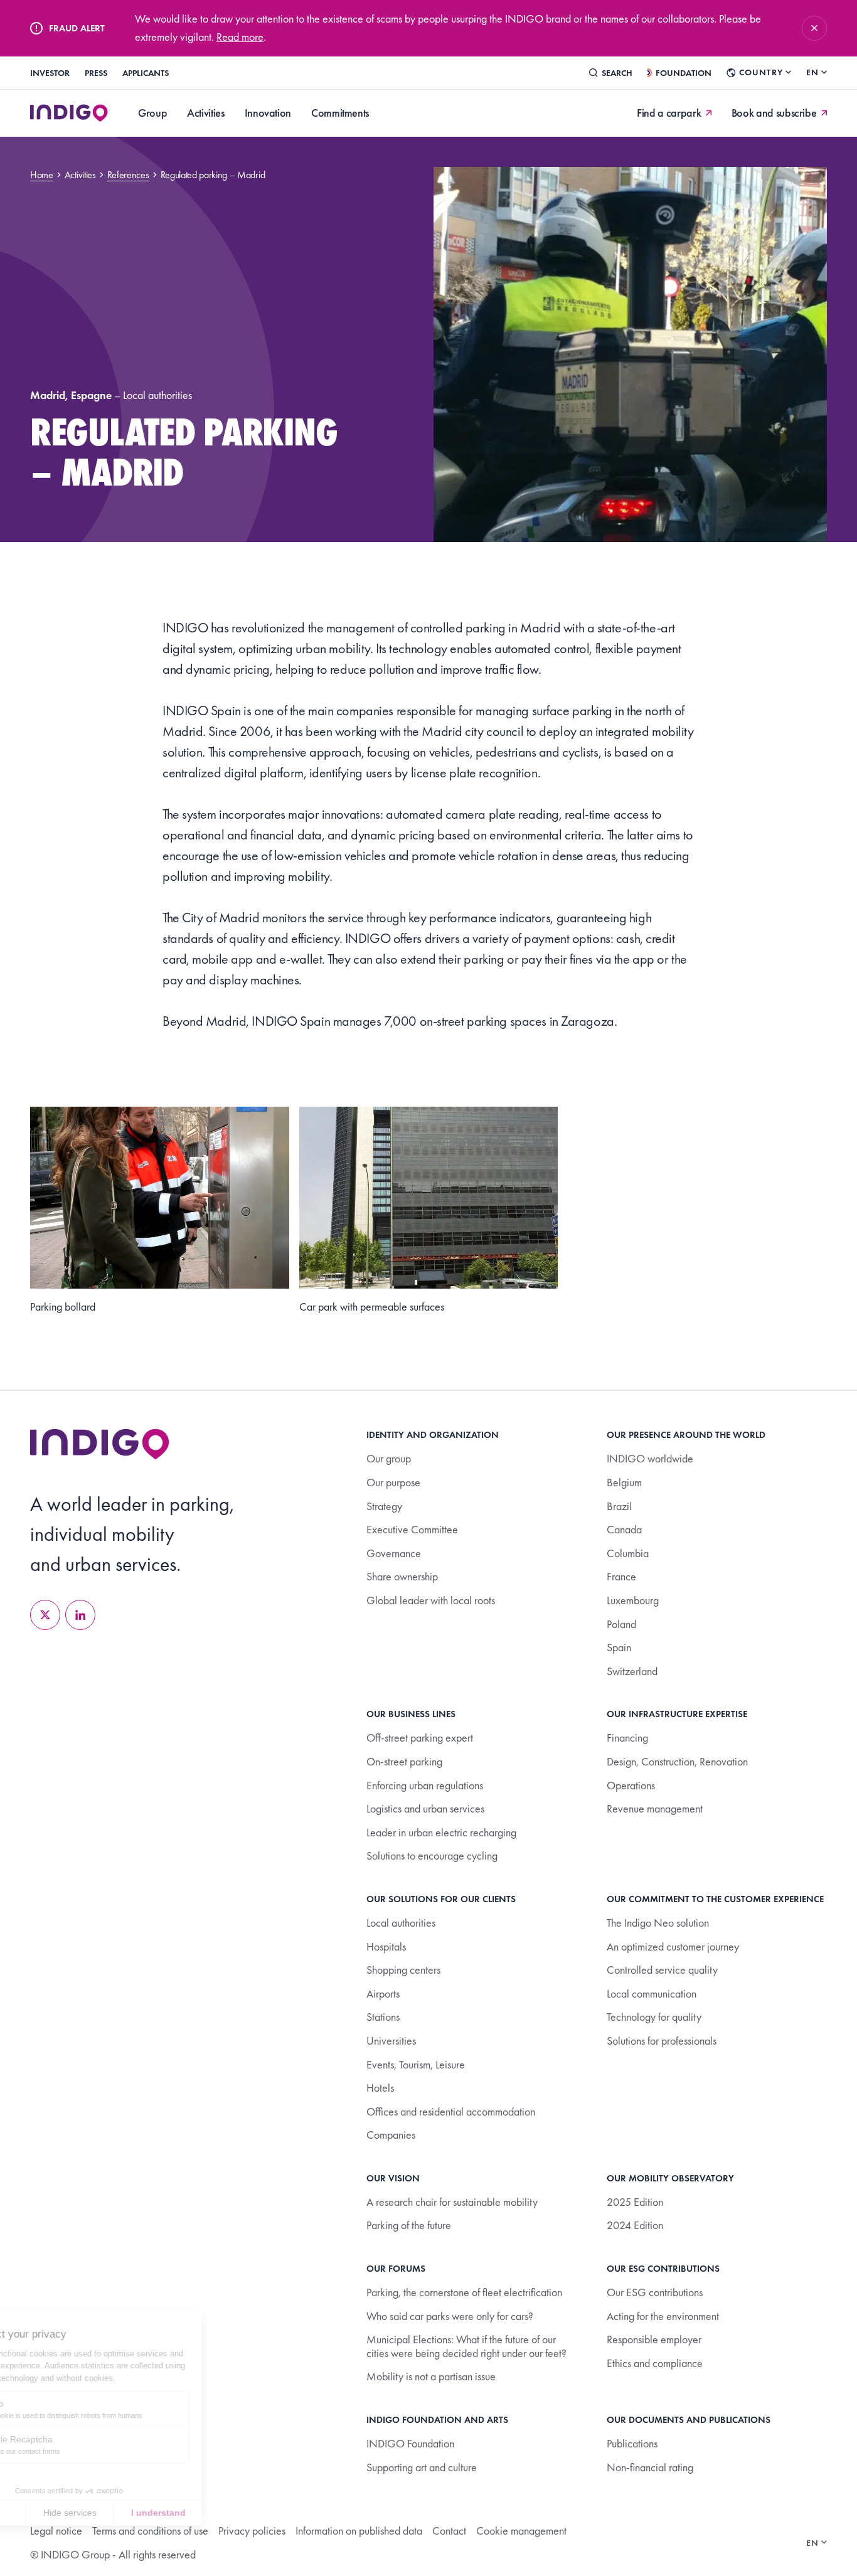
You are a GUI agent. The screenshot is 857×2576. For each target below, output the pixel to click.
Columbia (628, 1553)
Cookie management (521, 2531)
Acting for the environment (663, 2316)
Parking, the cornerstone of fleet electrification (464, 2292)
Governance (394, 1553)
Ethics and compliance (655, 2363)
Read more (240, 37)
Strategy (384, 1506)
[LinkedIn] (80, 1615)
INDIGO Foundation (410, 2443)
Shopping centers (403, 1970)
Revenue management (655, 1808)
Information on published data (359, 2531)
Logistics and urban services (425, 1808)
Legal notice (56, 2531)
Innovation (268, 113)
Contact (449, 2531)
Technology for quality (654, 2017)
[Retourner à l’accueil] (100, 1444)
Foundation (684, 73)
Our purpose (393, 1482)
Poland (621, 1624)
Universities (391, 2041)
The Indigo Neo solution (658, 1923)
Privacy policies (252, 2531)
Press (96, 73)
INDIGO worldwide (650, 1458)
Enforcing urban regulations (425, 1785)
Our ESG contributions (655, 2292)
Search (617, 73)
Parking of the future (409, 2225)
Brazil (619, 1506)
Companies (391, 2135)
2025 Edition (635, 2202)
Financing (627, 1738)
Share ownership (402, 1576)
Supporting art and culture (422, 2467)
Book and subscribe (774, 113)
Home (42, 175)
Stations (383, 2017)
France (621, 1576)
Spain (619, 1647)
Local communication (652, 1993)
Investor (50, 73)
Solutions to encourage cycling (432, 1855)
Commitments (340, 113)
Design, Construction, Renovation (677, 1761)
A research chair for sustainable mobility (452, 2202)
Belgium (624, 1482)
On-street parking (404, 1761)
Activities (205, 113)
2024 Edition (635, 2225)
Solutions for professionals (662, 2041)
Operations (631, 1785)
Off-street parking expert (420, 1738)
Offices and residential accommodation (451, 2111)
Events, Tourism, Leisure (416, 2064)
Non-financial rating (650, 2467)
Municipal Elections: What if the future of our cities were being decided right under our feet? (466, 2346)
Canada (624, 1529)
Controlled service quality (662, 1970)
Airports (383, 1993)
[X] (45, 1615)
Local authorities (401, 1923)
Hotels (380, 2088)
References (128, 175)
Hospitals (386, 1946)
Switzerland (632, 1671)
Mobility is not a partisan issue (431, 2376)
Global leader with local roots (431, 1600)
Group (152, 113)
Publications (632, 2443)
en (812, 72)
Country (761, 72)
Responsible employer (654, 2339)
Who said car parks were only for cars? (450, 2316)
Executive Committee (412, 1529)
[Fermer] (814, 28)
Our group (389, 1458)
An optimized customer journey (673, 1946)
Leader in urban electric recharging (441, 1832)
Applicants (146, 73)
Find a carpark (669, 113)
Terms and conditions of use (150, 2531)
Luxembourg (633, 1600)
